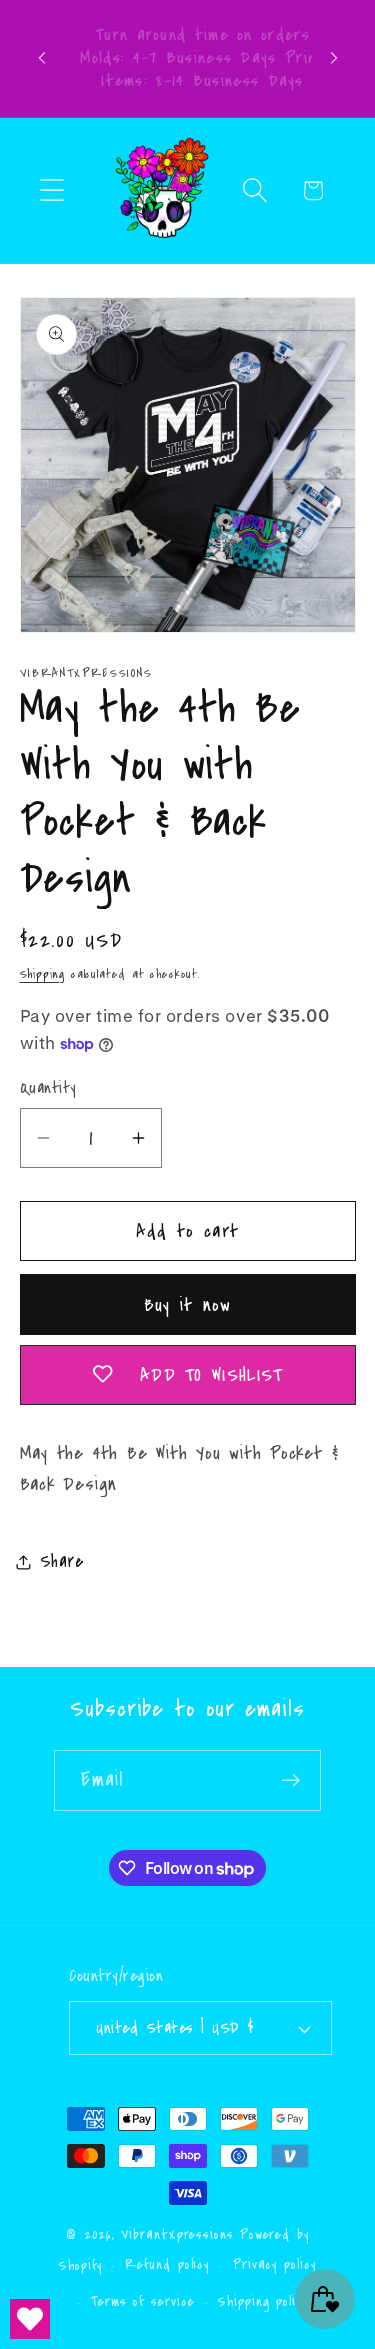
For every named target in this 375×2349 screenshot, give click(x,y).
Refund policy (167, 2265)
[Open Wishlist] (30, 2319)
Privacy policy (274, 2265)
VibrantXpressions (177, 2235)
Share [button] (62, 1561)
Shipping (42, 974)
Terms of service (143, 2302)
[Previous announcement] (42, 58)
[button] (51, 190)
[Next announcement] (334, 58)
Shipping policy (263, 2302)
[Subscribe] (291, 1780)
